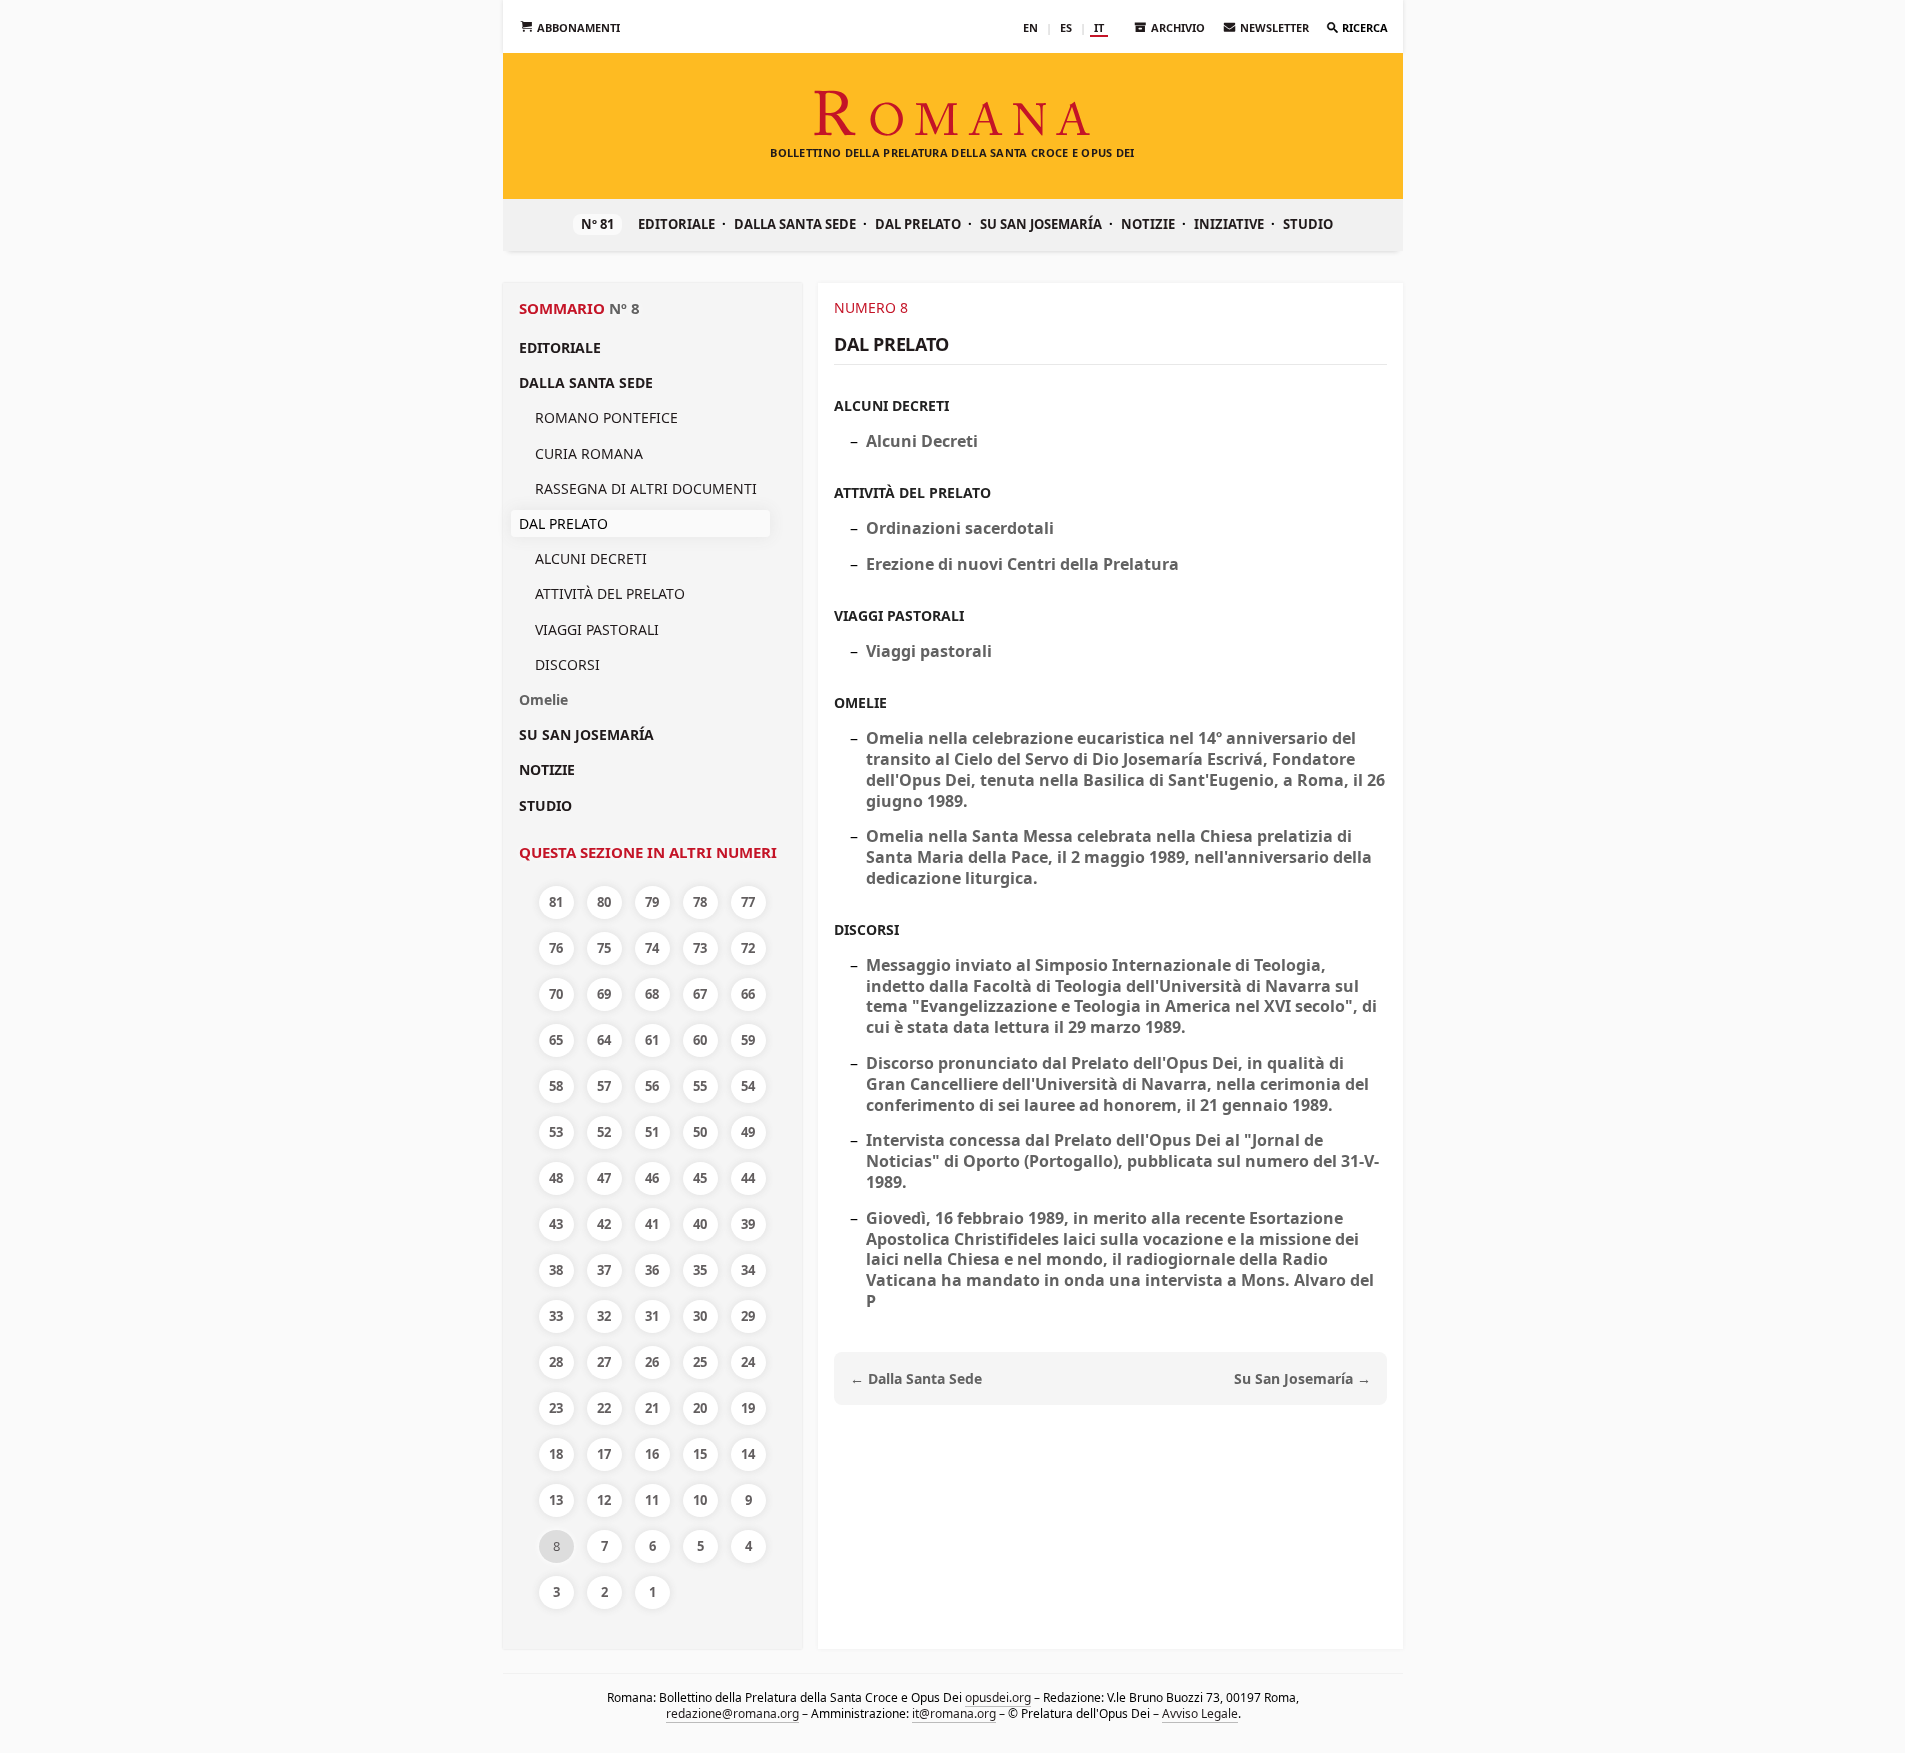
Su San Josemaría (1041, 224)
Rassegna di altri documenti (646, 488)
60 (700, 1040)
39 (748, 1224)
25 (700, 1362)
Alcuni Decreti (922, 441)
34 (748, 1270)
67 (700, 994)
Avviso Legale (1199, 1713)
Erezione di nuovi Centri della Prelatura (1022, 564)
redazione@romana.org (731, 1713)
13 (556, 1500)
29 (748, 1316)
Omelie (543, 699)
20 (700, 1408)
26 (652, 1362)
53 (556, 1132)
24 (748, 1362)
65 (556, 1040)
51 (652, 1132)
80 (604, 902)
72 (748, 948)
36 (652, 1270)
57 (604, 1086)
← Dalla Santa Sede (916, 1378)
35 (700, 1270)
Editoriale (676, 224)
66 (748, 994)
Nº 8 (624, 308)
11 (652, 1500)
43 (556, 1224)
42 (604, 1224)
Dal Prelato (918, 224)
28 (556, 1362)
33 (556, 1316)
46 (652, 1178)
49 (748, 1132)
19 (748, 1408)
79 (652, 902)
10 (700, 1500)
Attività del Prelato (610, 593)
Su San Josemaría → (1302, 1378)
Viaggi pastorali (597, 629)
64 (604, 1040)
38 (556, 1270)
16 (652, 1454)
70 (556, 994)
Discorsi (567, 664)
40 (700, 1224)
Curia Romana (589, 453)
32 (604, 1316)
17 (604, 1454)
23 (556, 1408)
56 (652, 1086)
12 (604, 1500)
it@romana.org (953, 1713)
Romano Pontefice (606, 417)
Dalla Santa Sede (795, 224)
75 (604, 948)
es (1066, 27)
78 (700, 902)
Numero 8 (871, 307)
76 (556, 948)
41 (652, 1224)
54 (748, 1086)
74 (652, 948)
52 (604, 1132)
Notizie (1148, 224)
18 (556, 1454)
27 (604, 1362)
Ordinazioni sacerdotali (960, 528)
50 (700, 1132)
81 (556, 902)
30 (700, 1316)
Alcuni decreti (591, 558)
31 (652, 1316)
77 (748, 902)
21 (652, 1408)
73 (700, 948)
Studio (1308, 224)
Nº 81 (597, 224)
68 (652, 994)
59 (748, 1040)
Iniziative (1229, 224)
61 (652, 1040)
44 (748, 1178)
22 (604, 1408)
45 (700, 1178)
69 (604, 994)
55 (700, 1086)
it (1099, 27)
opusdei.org (998, 1697)
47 (604, 1178)
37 (604, 1270)
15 (700, 1454)
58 (556, 1086)
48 (556, 1178)
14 (748, 1454)
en (1030, 27)
